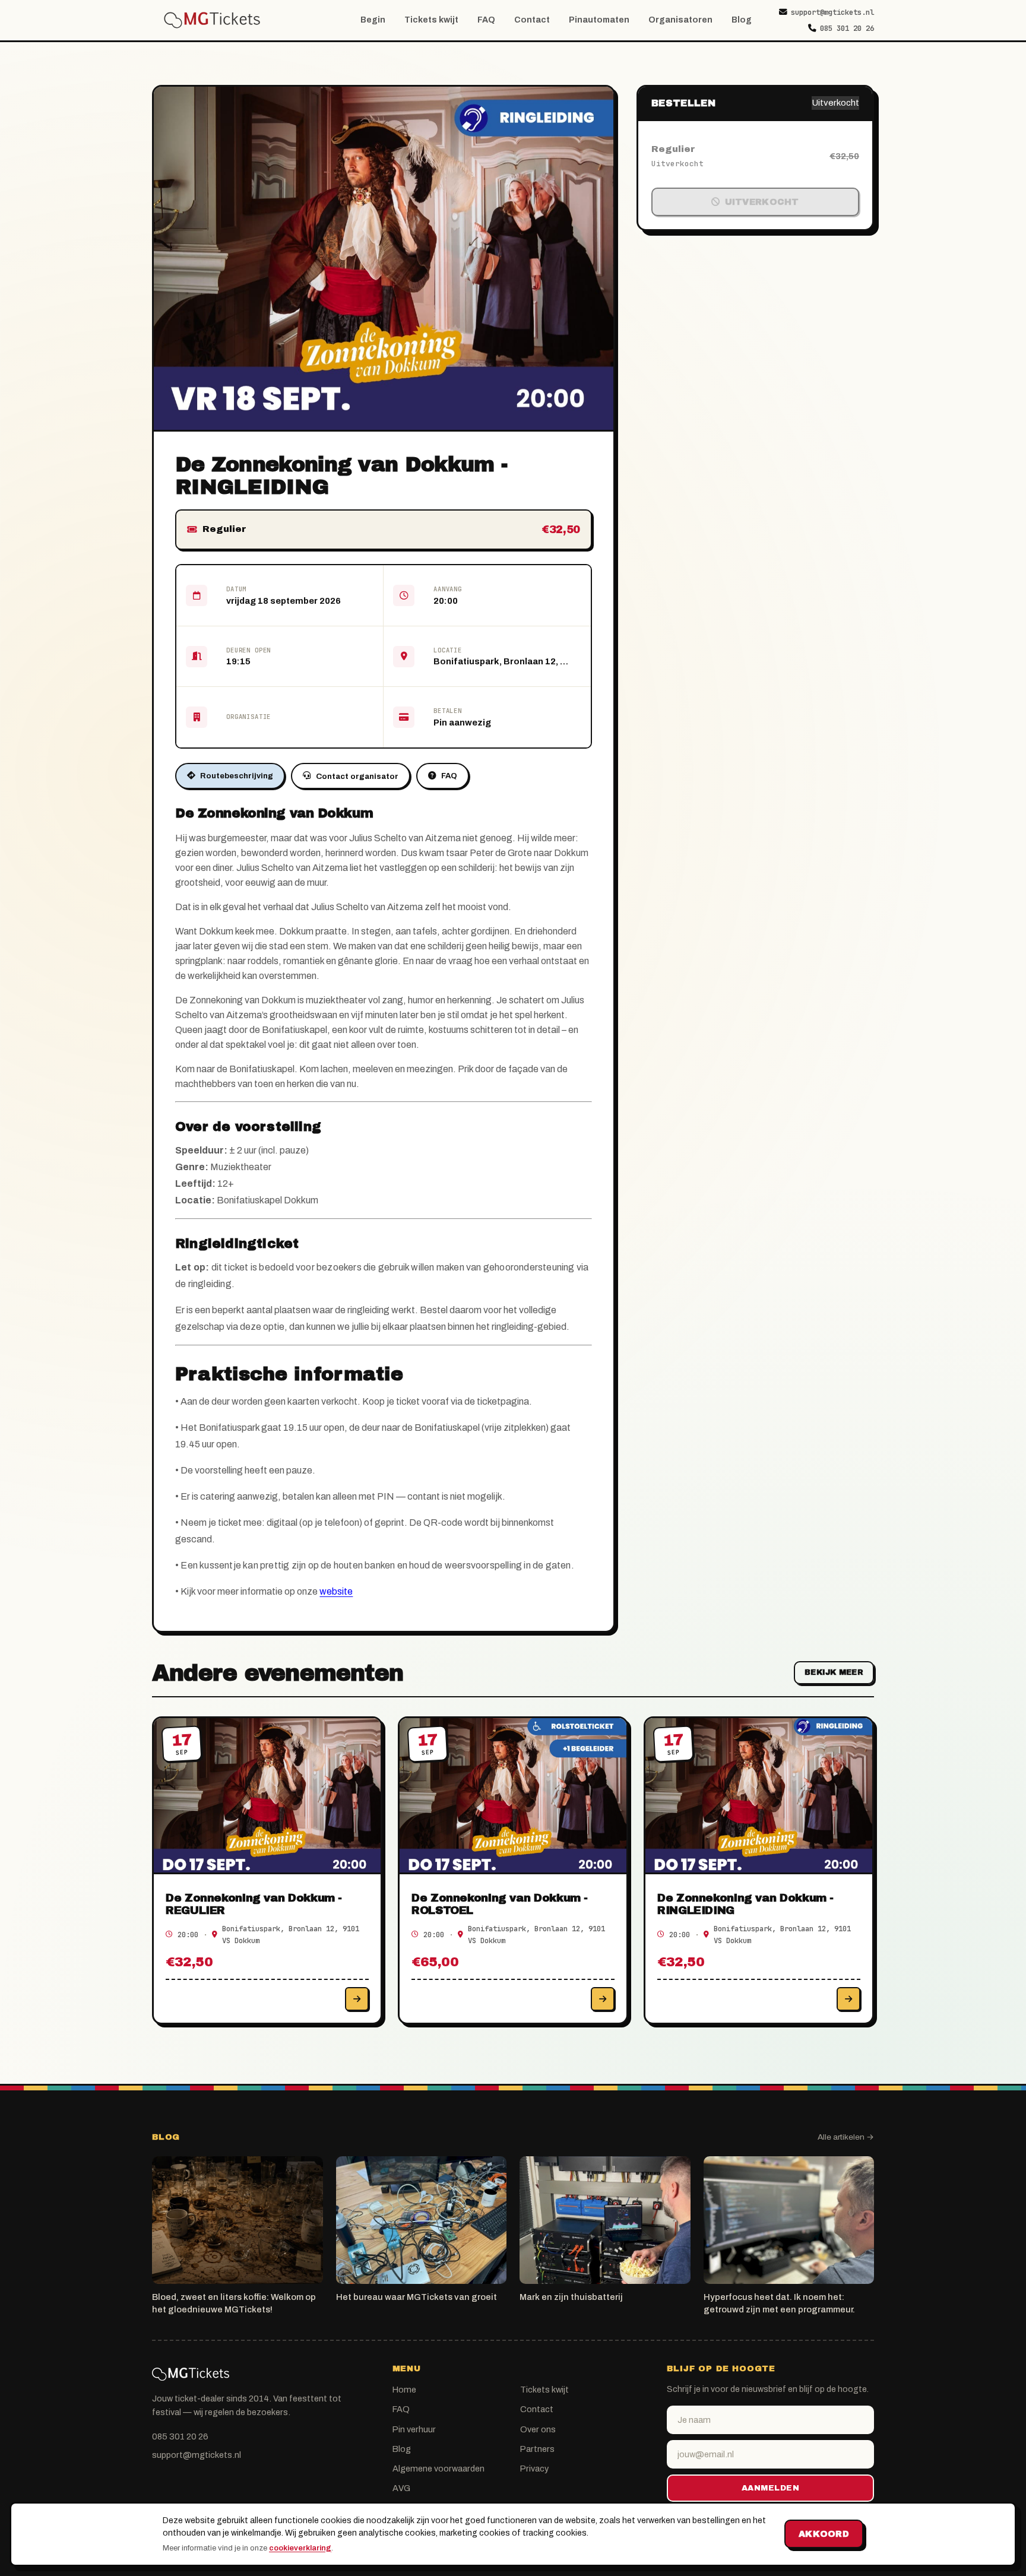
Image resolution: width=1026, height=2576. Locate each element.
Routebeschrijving (237, 776)
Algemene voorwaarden (438, 2469)
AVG (401, 2488)
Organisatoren (680, 20)
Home (404, 2390)
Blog (742, 20)
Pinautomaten (599, 20)
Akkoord (824, 2534)
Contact (532, 20)
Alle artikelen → (846, 2137)
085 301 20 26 (847, 28)
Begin (373, 20)
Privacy (534, 2469)
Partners (537, 2449)
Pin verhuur (414, 2429)
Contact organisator (357, 776)
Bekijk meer (834, 1672)
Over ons (538, 2429)
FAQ (486, 20)
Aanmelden (771, 2488)
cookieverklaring (300, 2548)
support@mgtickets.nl (832, 12)
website (336, 1591)
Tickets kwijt (431, 20)
